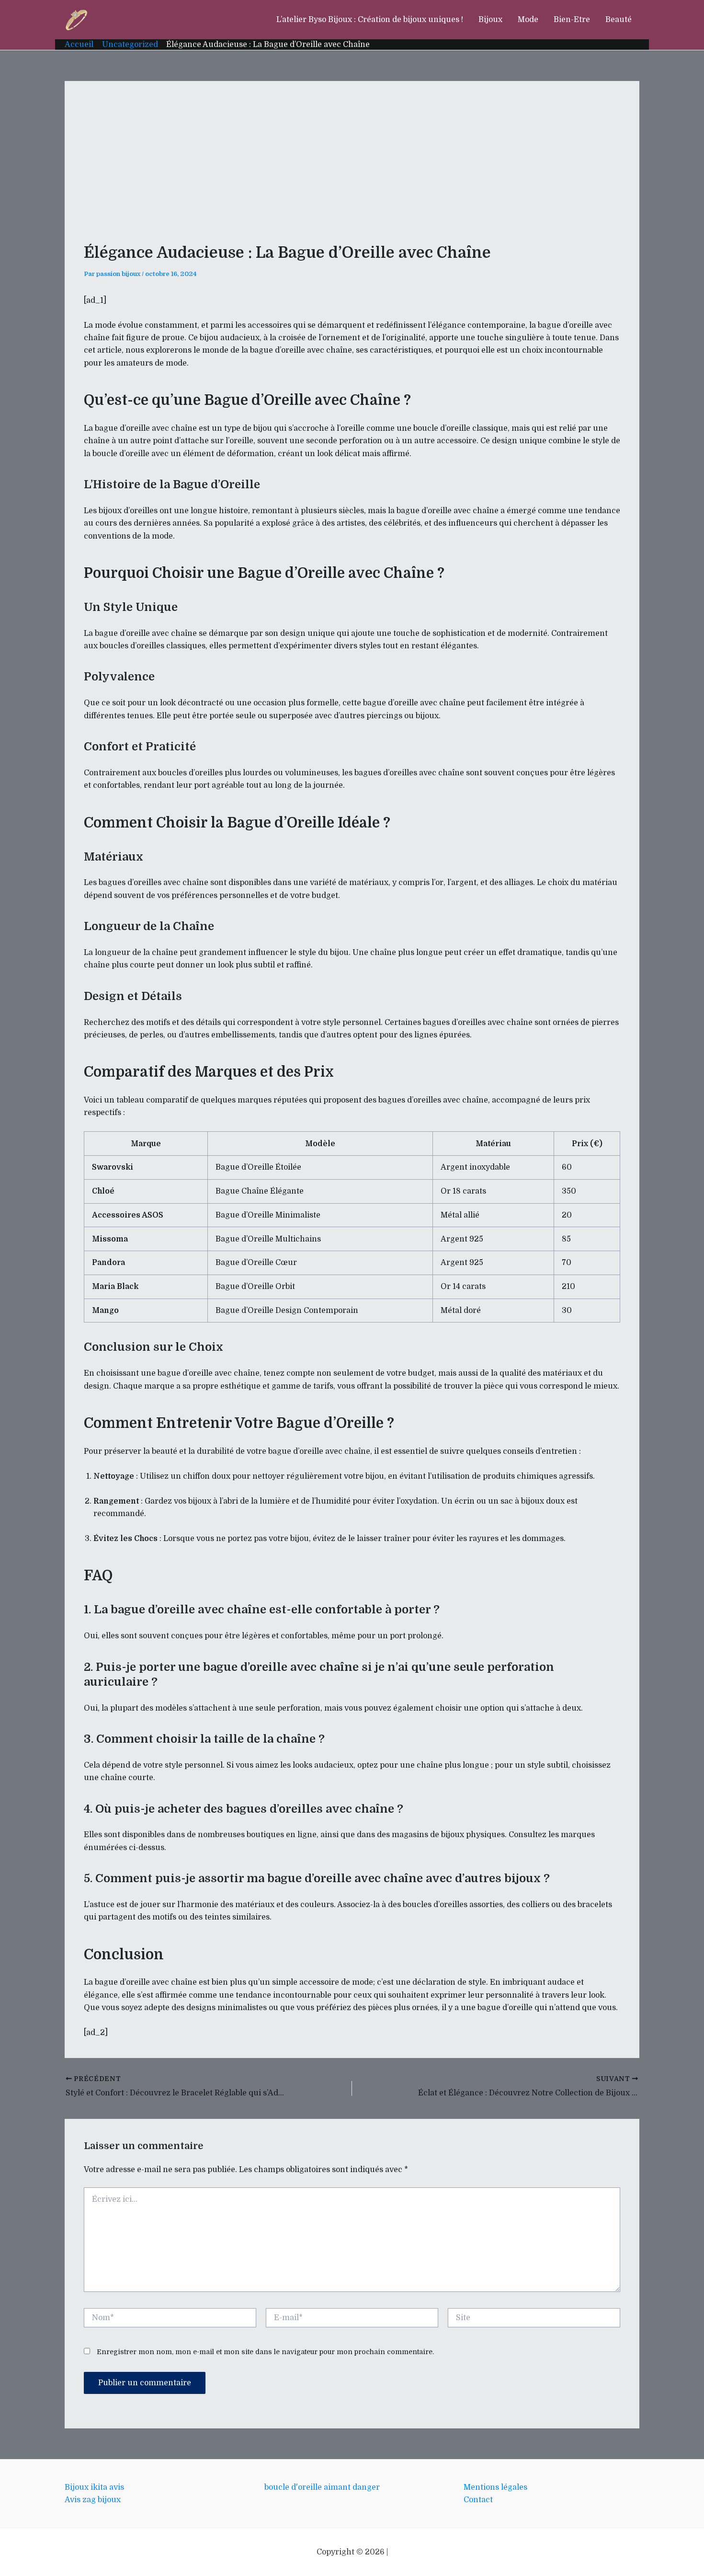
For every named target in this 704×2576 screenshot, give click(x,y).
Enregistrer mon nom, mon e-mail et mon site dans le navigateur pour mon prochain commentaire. (265, 2352)
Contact (478, 2500)
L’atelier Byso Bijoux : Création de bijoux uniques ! (370, 20)
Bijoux (490, 20)
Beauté (619, 20)
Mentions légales (495, 2487)
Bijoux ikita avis (94, 2487)
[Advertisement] (352, 172)
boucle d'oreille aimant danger (322, 2487)
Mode (528, 20)
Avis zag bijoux (93, 2500)
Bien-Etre (572, 20)
